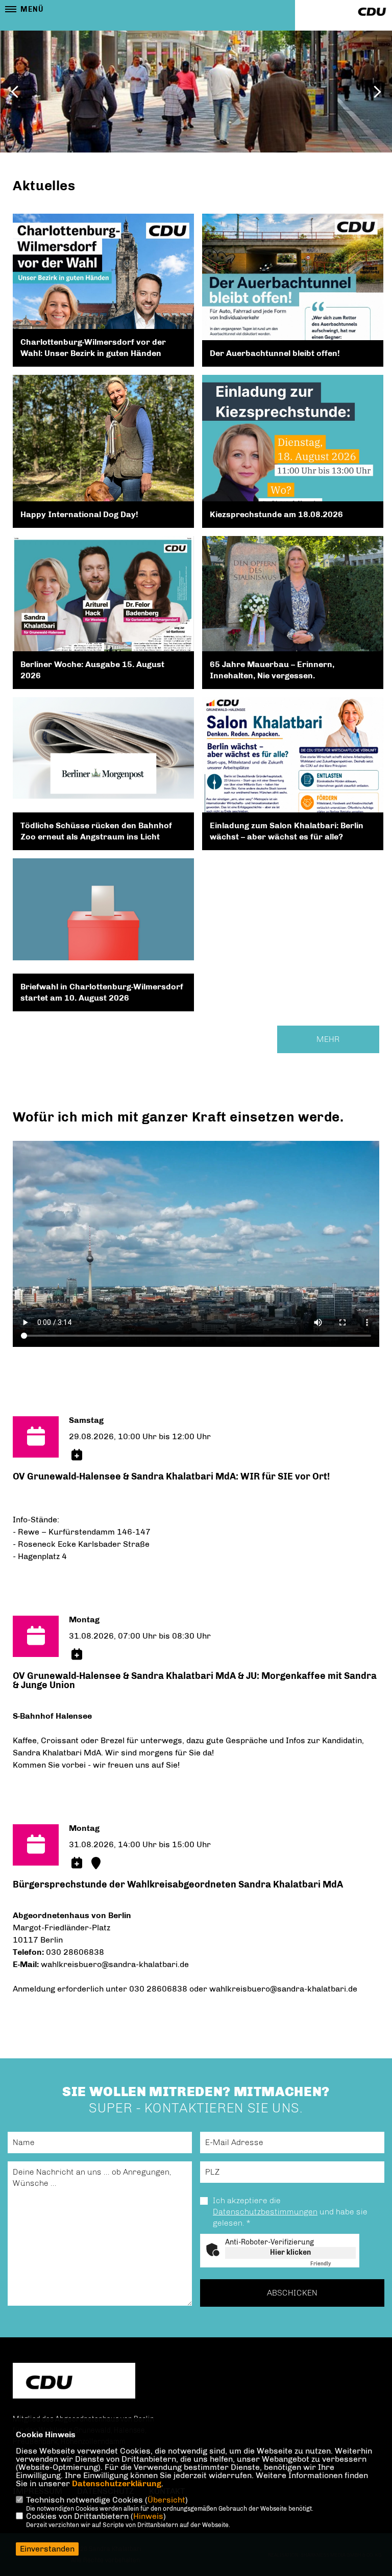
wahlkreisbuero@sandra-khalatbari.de (115, 1964)
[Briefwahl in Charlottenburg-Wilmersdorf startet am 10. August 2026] (103, 909)
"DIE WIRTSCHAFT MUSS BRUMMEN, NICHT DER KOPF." (193, 64)
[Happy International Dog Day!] (103, 479)
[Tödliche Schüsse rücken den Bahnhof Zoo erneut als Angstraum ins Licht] (103, 748)
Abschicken (292, 2293)
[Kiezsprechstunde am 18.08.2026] (293, 488)
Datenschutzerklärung (117, 2483)
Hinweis (148, 2516)
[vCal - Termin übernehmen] (77, 1455)
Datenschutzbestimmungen (265, 2212)
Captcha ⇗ (333, 2264)
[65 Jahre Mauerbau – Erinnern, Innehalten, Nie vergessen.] (293, 612)
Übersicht (166, 2500)
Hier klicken (290, 2252)
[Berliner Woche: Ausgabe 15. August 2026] (103, 600)
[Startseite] (74, 2382)
